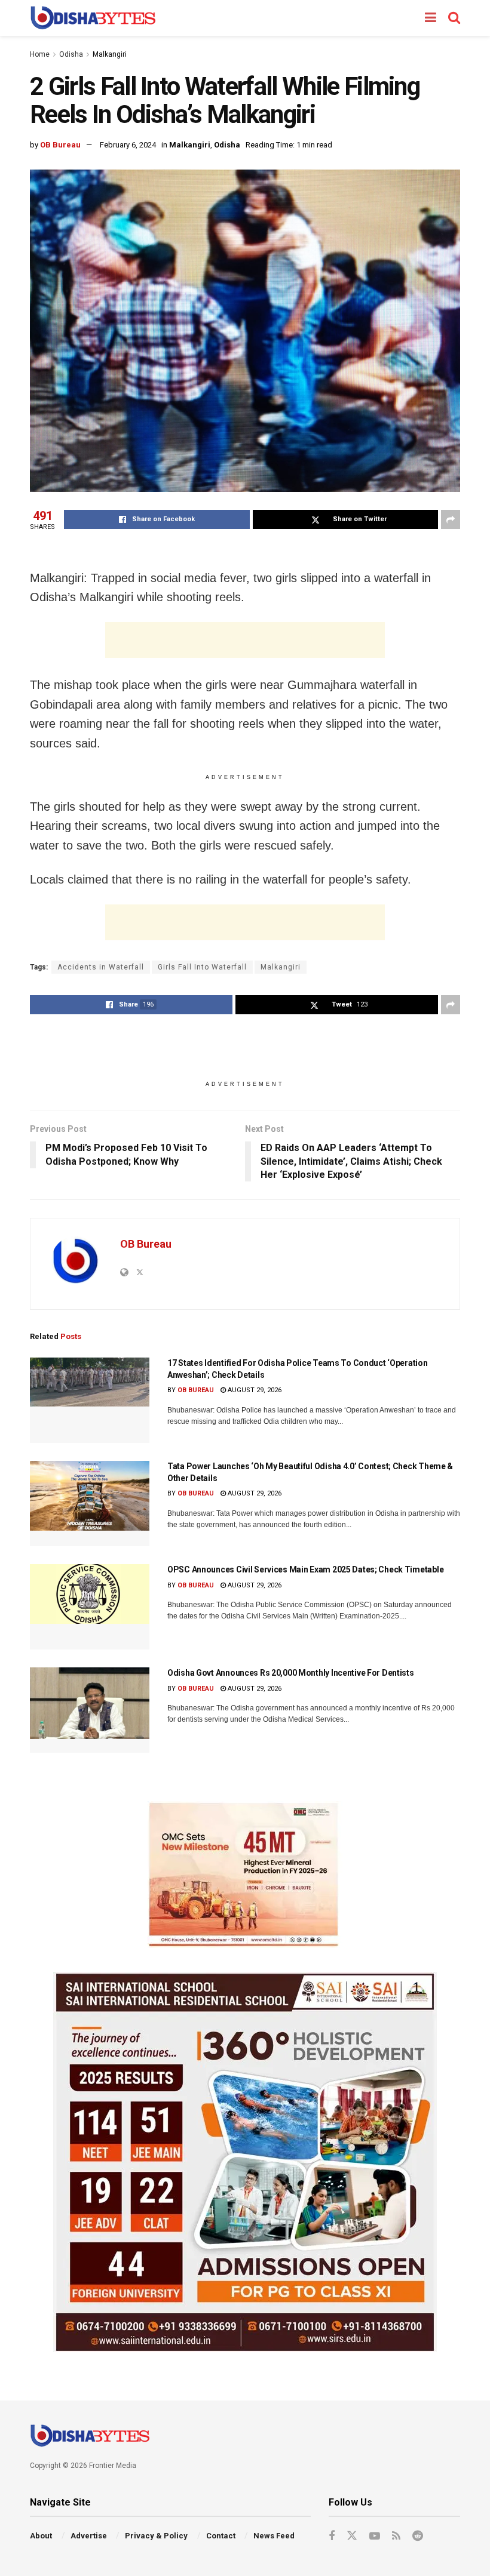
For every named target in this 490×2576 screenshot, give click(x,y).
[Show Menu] (431, 18)
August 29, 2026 (254, 1390)
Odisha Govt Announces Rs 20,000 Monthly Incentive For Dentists (291, 1673)
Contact (221, 2536)
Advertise (89, 2536)
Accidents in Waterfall (101, 967)
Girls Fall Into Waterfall (202, 967)
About (41, 2536)
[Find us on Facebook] (332, 2536)
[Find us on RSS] (396, 2536)
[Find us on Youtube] (375, 2536)
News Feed (274, 2536)
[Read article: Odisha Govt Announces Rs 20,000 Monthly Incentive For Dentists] (90, 1710)
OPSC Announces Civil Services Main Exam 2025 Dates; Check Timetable (305, 1569)
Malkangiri (110, 54)
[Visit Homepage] (93, 18)
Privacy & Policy (156, 2536)
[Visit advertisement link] (245, 1875)
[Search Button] (454, 18)
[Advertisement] (245, 640)
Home (40, 54)
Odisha (71, 54)
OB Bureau (60, 145)
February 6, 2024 (128, 145)
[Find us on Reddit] (418, 2536)
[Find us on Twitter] (352, 2536)
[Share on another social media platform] (451, 519)
